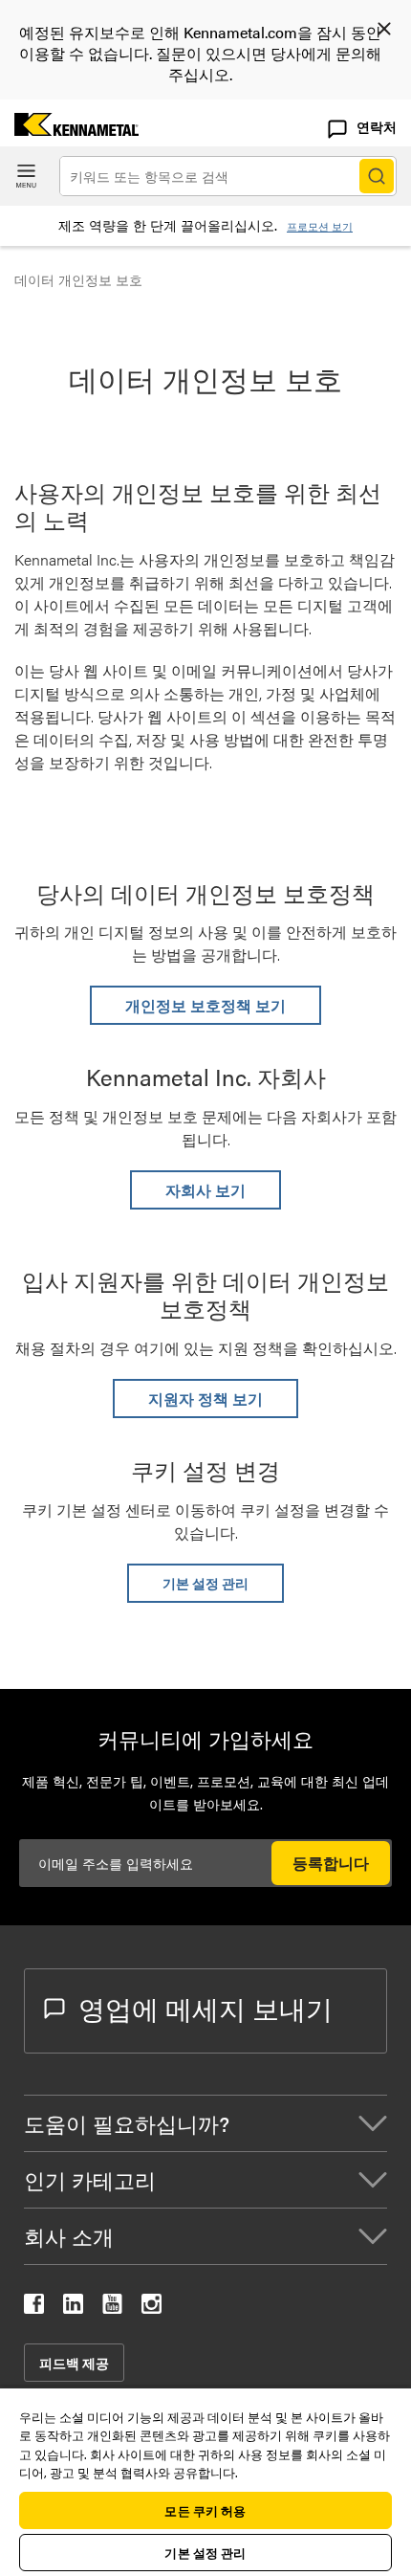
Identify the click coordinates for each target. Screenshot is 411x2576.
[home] (69, 130)
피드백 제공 (74, 2363)
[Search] (377, 176)
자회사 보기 (205, 1190)
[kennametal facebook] (34, 2308)
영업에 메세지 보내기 (205, 2008)
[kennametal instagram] (151, 2308)
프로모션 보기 (320, 226)
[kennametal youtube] (112, 2308)
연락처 (377, 126)
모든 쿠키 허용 (205, 2510)
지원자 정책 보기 (205, 1399)
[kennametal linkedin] (73, 2308)
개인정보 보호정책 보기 (205, 1005)
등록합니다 (331, 1863)
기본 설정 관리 (205, 1583)
